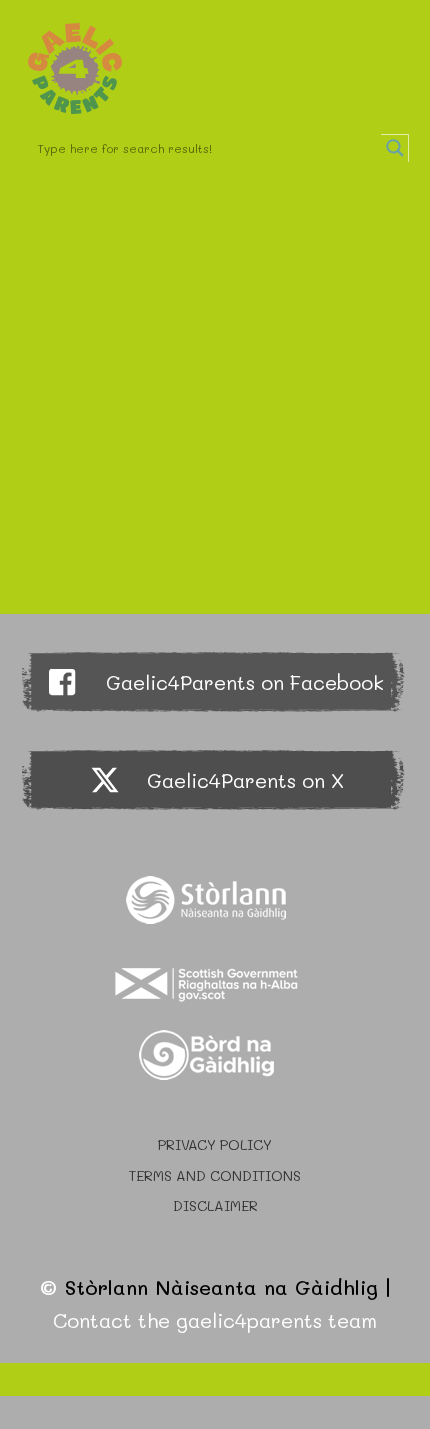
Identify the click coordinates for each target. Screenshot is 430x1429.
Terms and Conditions (215, 1175)
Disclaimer (215, 1205)
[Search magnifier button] (395, 148)
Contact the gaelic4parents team (215, 1320)
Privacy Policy (215, 1144)
